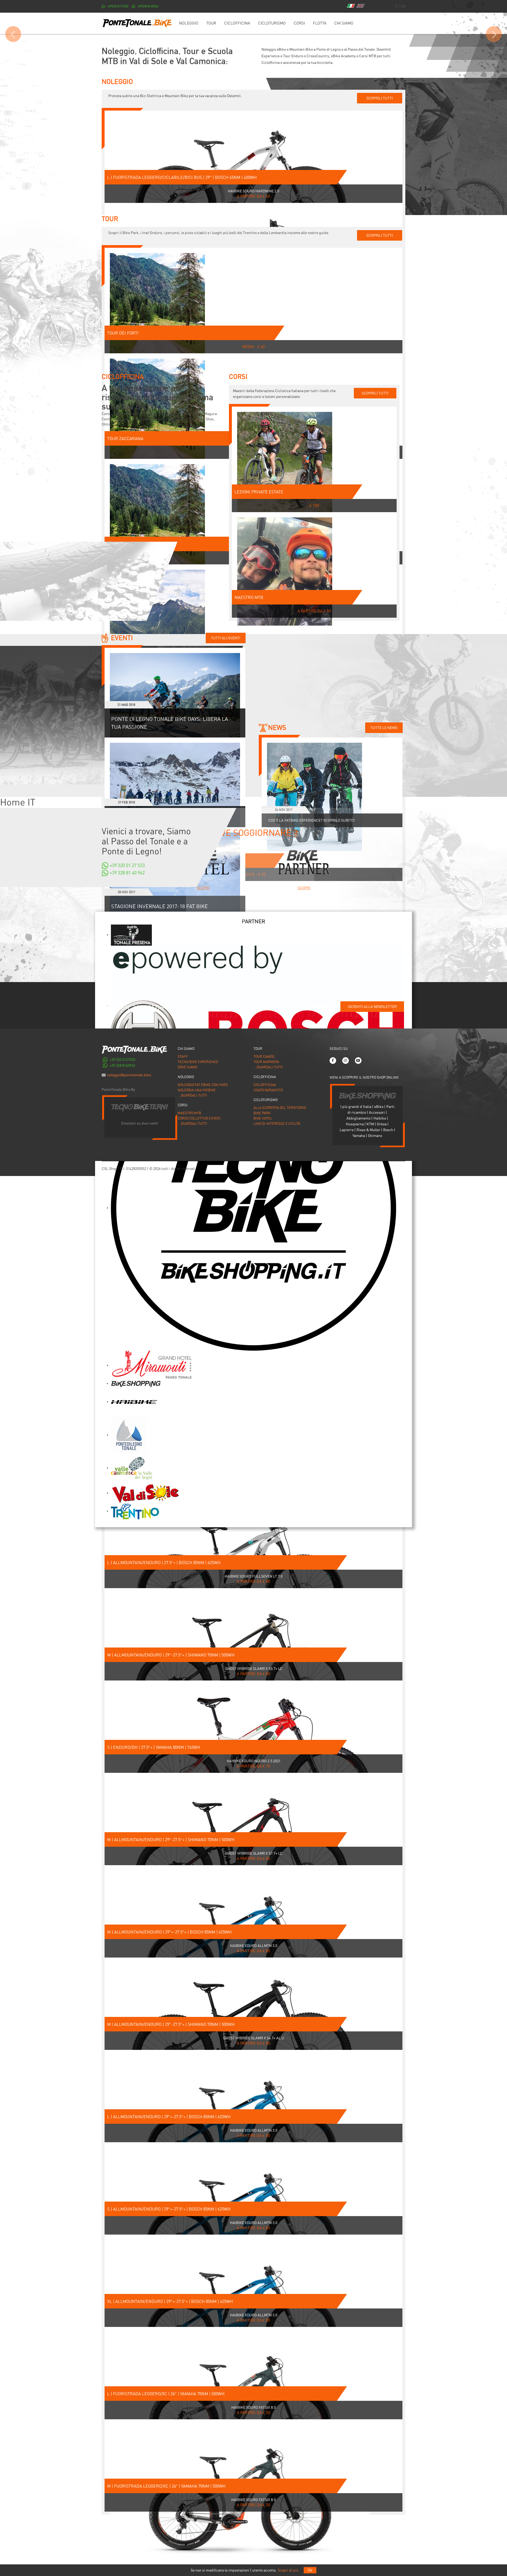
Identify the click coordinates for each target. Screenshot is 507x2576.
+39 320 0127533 (122, 1060)
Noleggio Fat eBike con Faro (203, 1085)
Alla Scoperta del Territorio (280, 1108)
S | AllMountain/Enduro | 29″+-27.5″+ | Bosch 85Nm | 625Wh (169, 2209)
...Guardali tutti (192, 1095)
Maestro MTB (249, 597)
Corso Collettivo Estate (199, 1118)
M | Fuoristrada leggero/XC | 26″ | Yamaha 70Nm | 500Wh (166, 2486)
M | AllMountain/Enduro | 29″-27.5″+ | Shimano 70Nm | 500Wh (171, 1655)
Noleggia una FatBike (197, 1090)
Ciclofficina (265, 1085)
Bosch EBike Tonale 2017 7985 (254, 25)
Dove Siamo (187, 1067)
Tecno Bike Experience (198, 1062)
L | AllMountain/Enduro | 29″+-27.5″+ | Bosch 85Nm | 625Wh (169, 2117)
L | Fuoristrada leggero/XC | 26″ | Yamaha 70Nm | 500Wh (166, 2394)
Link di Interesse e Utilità (277, 1124)
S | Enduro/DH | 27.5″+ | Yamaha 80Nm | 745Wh (154, 1747)
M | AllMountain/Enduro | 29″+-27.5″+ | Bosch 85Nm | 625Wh (169, 1932)
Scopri (203, 888)
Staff (183, 1057)
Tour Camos (264, 1057)
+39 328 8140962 (122, 1065)
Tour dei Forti (123, 333)
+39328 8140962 (148, 6)
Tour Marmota (266, 1062)
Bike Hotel (263, 1118)
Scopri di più (288, 2570)
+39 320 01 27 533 (127, 865)
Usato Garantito (268, 1090)
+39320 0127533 (118, 6)
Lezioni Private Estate (259, 492)
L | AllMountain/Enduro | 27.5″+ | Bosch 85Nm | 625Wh (164, 1563)
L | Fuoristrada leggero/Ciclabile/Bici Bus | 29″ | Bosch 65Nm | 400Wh (182, 177)
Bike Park (262, 1113)
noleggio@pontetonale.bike (129, 1075)
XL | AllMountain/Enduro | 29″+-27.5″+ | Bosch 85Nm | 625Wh (170, 2301)
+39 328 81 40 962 (127, 873)
